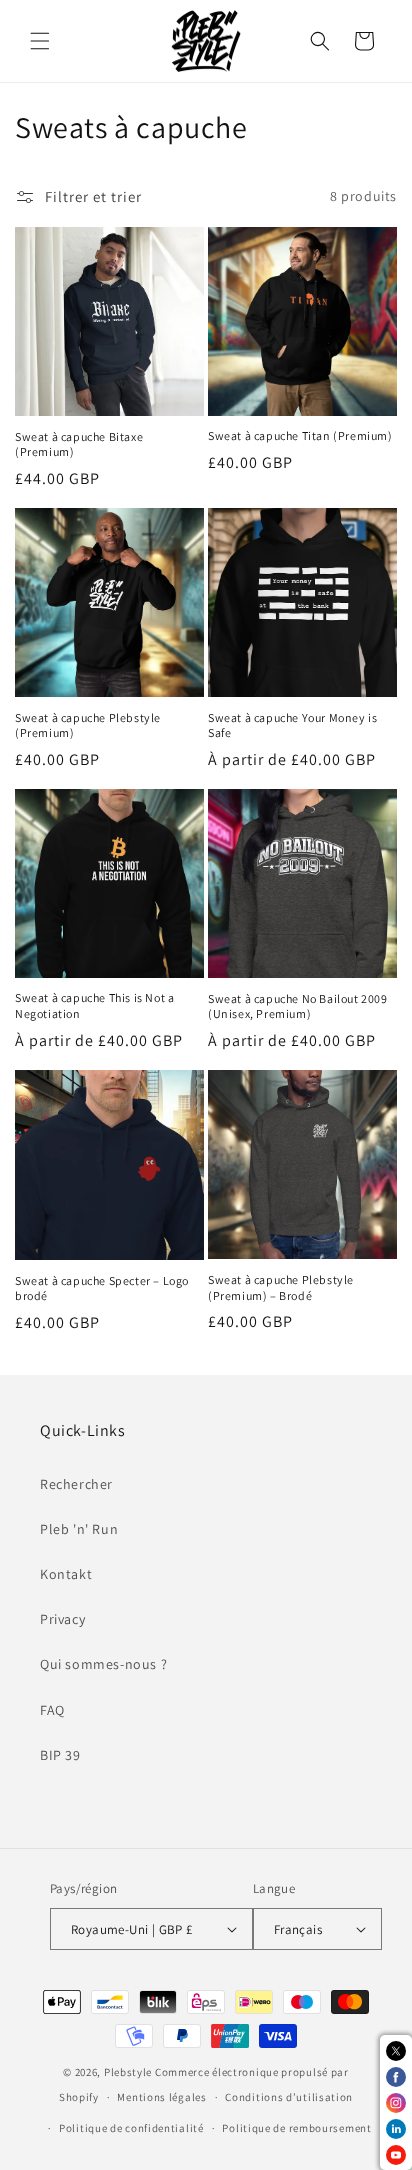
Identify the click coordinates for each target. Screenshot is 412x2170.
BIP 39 (60, 1755)
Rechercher (76, 1484)
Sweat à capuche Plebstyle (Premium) (88, 725)
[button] (40, 41)
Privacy (62, 1619)
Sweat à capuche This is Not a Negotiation (94, 1005)
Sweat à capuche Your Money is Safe (292, 725)
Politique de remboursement (296, 2128)
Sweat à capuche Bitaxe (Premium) (79, 444)
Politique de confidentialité (131, 2128)
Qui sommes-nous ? (103, 1664)
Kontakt (66, 1574)
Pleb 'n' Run (79, 1529)
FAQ (52, 1710)
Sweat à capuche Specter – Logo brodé (102, 1288)
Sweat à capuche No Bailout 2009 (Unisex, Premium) (298, 1006)
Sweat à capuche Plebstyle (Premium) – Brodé (281, 1287)
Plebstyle (128, 2072)
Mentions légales (161, 2097)
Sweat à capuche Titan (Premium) (300, 435)
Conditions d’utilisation (289, 2097)
